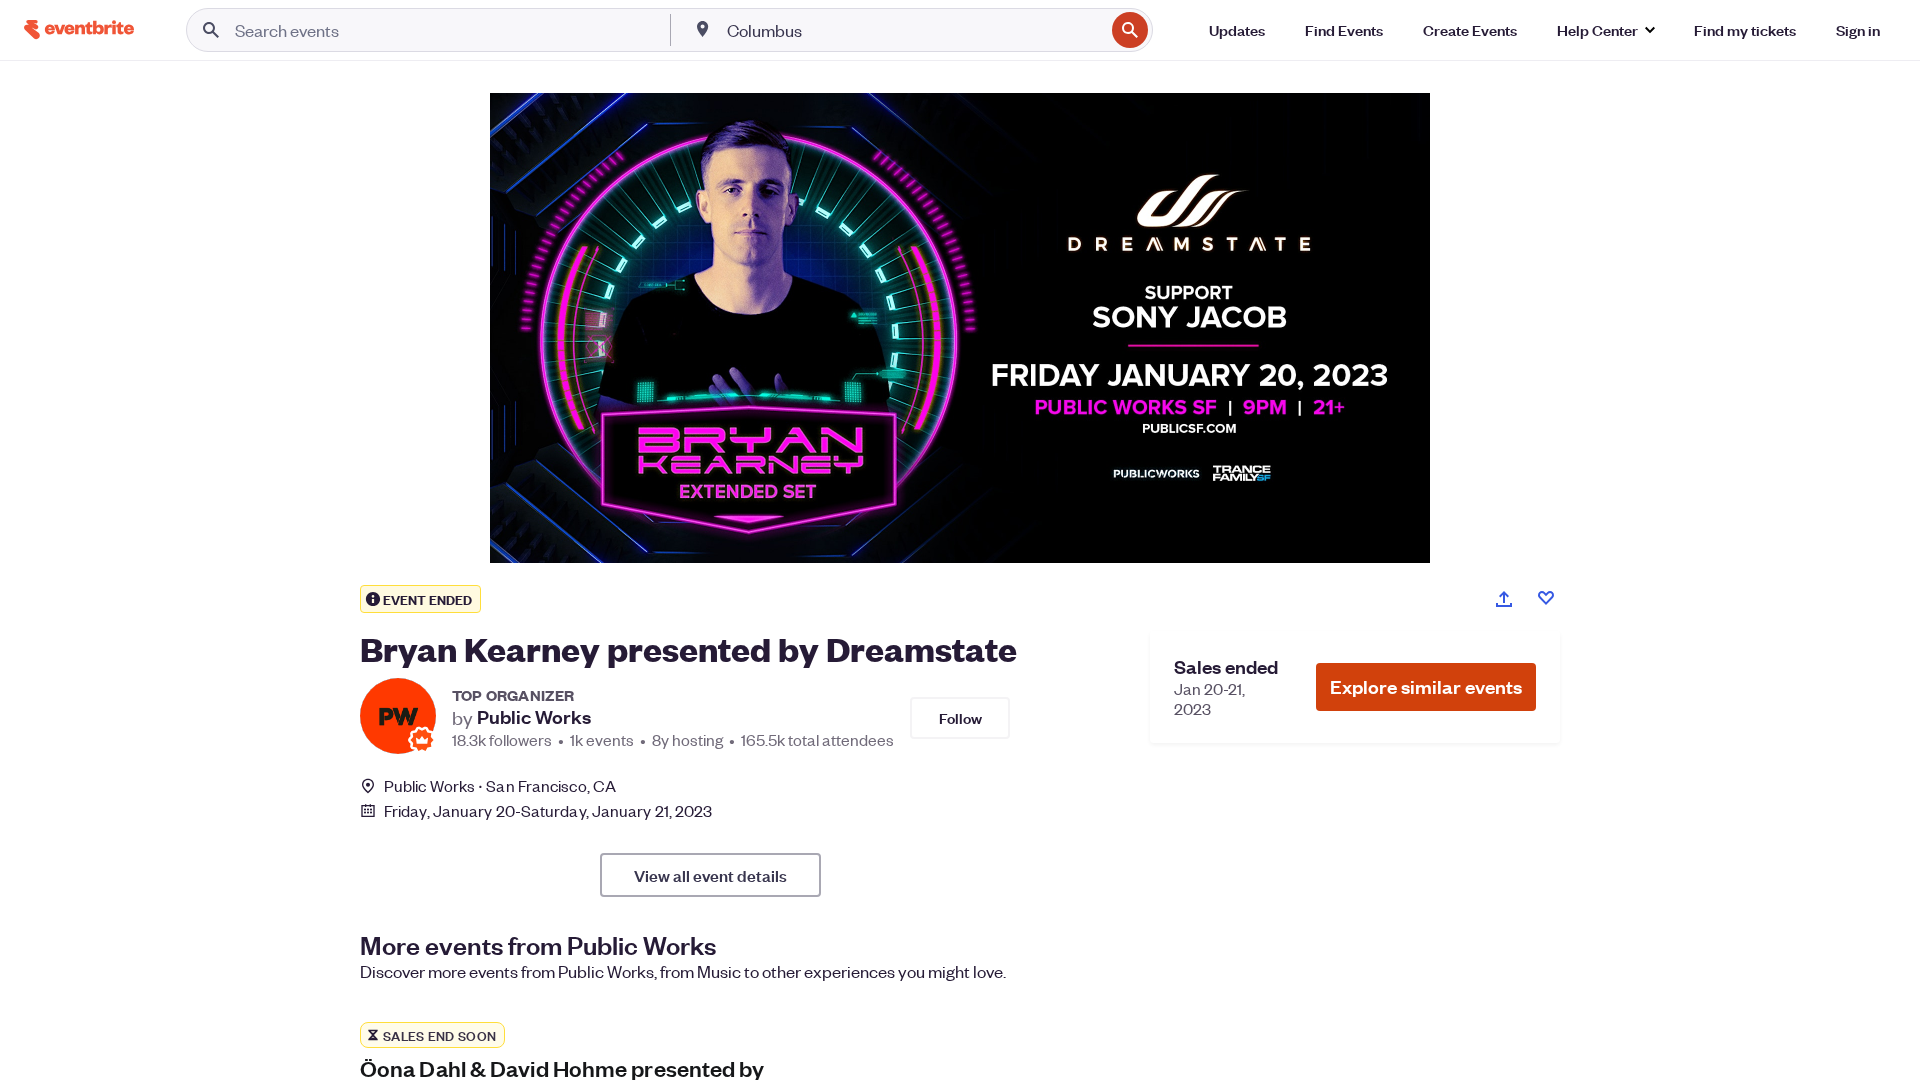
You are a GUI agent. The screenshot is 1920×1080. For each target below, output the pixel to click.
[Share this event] (1504, 599)
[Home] (79, 29)
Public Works (534, 717)
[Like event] (1546, 598)
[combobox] (914, 30)
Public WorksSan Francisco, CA (500, 785)
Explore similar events (1426, 686)
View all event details (710, 875)
